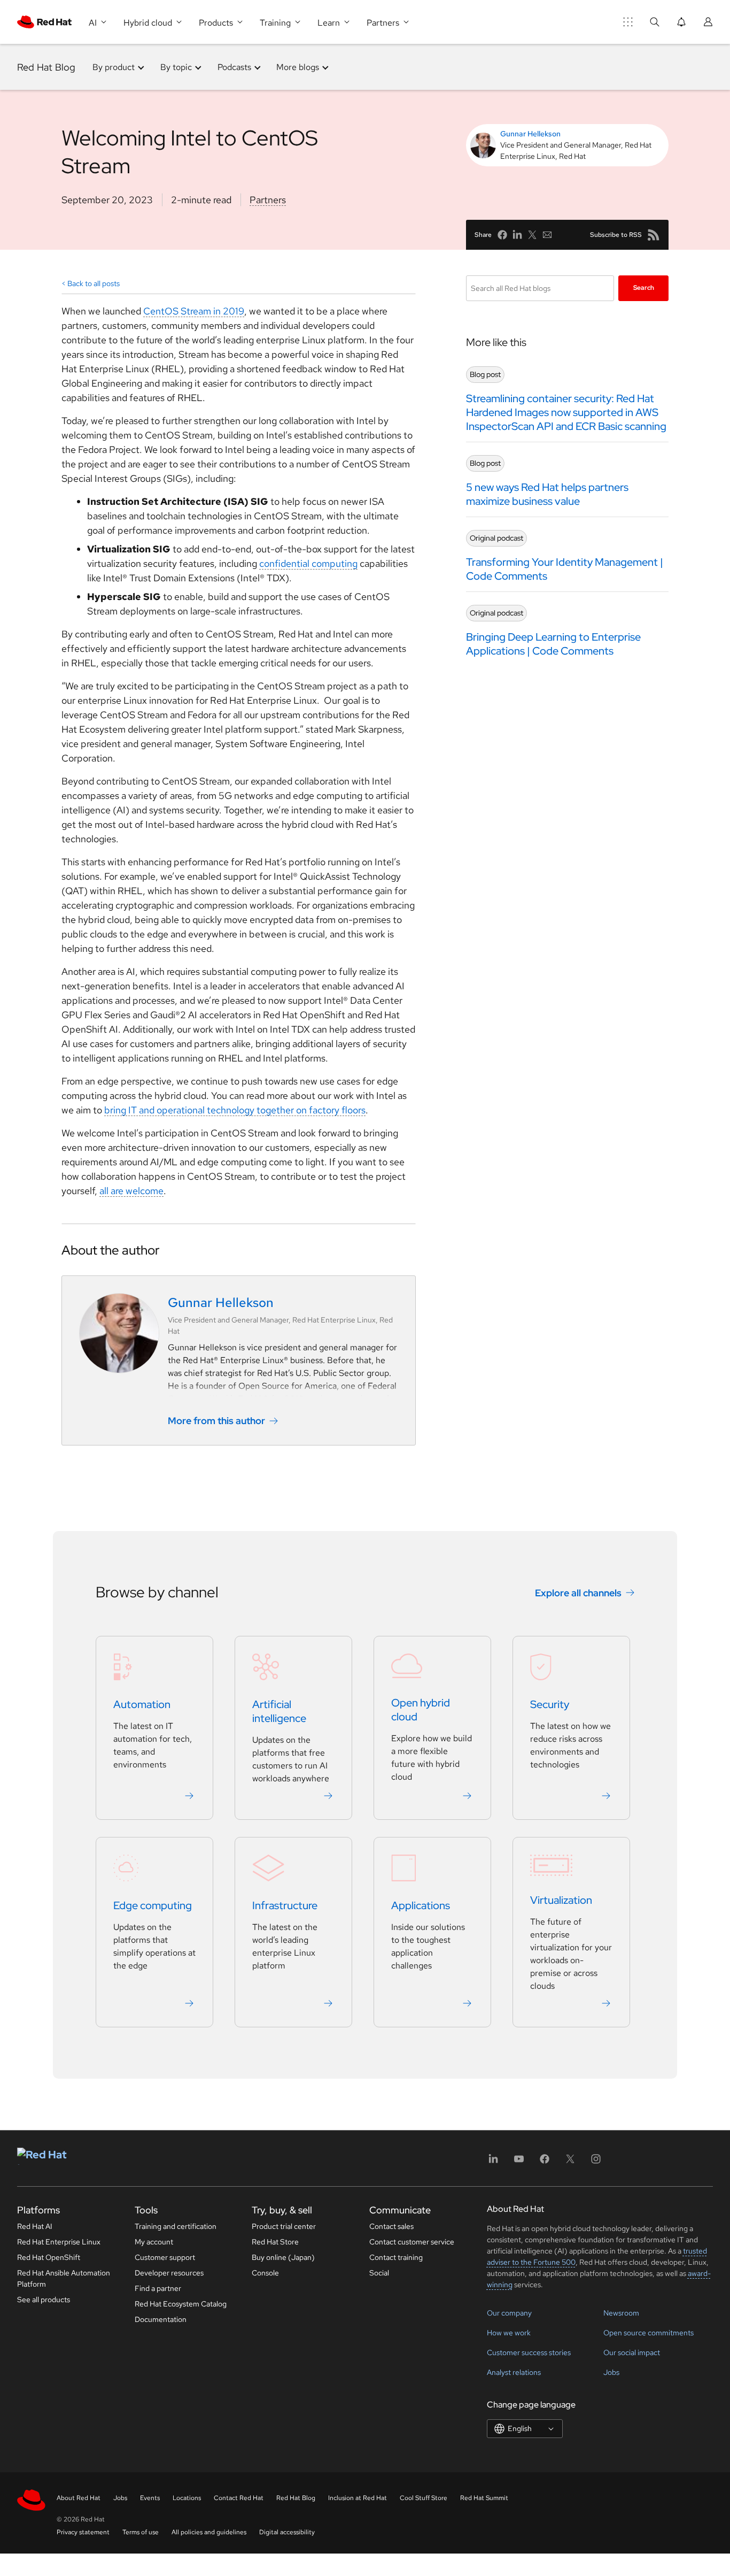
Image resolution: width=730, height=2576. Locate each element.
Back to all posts (94, 283)
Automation (142, 1704)
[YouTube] (519, 2162)
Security (550, 1704)
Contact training (396, 2257)
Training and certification (176, 2226)
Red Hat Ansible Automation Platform (64, 2278)
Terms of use (141, 2532)
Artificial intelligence (279, 1711)
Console (265, 2273)
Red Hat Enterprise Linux (59, 2242)
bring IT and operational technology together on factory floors (235, 1110)
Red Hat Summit (484, 2498)
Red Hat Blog (46, 67)
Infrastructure (285, 1905)
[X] (570, 2162)
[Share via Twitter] (532, 235)
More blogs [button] (298, 67)
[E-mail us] (547, 235)
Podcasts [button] (234, 67)
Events (150, 2498)
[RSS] (654, 235)
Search (644, 288)
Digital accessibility (287, 2532)
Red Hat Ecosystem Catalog (181, 2304)
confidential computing (308, 563)
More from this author (216, 1421)
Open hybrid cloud (421, 1710)
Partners (268, 200)
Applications (421, 1905)
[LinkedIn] (493, 2162)
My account (154, 2242)
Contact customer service (412, 2242)
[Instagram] (596, 2162)
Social (379, 2273)
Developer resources (169, 2273)
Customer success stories (529, 2352)
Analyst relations (514, 2372)
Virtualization (561, 1900)
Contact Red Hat (239, 2498)
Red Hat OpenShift (49, 2257)
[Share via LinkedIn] (517, 235)
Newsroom (621, 2313)
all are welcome (131, 1191)
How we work (509, 2333)
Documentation (161, 2319)
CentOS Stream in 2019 (194, 311)
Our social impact (632, 2352)
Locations (187, 2498)
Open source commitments (649, 2333)
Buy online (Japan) (283, 2257)
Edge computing (153, 1905)
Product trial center (284, 2226)
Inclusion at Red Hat (358, 2498)
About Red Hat (79, 2498)
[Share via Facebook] (502, 235)
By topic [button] (176, 67)
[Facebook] (545, 2162)
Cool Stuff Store (424, 2498)
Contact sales (391, 2226)
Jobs (611, 2372)
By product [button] (114, 67)
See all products (44, 2300)
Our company (509, 2313)
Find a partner (158, 2288)
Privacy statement (83, 2532)
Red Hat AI (35, 2226)
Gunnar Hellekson (530, 134)
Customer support (165, 2257)
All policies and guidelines (209, 2532)
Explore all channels (578, 1593)
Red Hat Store (275, 2242)
